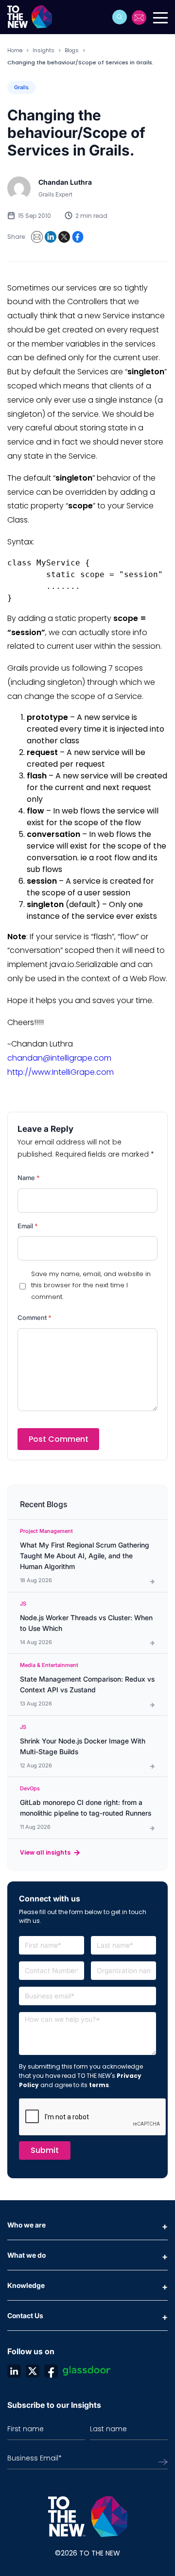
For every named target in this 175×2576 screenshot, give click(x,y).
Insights (44, 50)
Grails (21, 87)
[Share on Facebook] (78, 237)
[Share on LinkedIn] (51, 237)
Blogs (72, 50)
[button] (120, 17)
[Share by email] (37, 237)
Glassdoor (87, 2371)
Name (29, 1178)
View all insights (45, 1852)
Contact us (140, 18)
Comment (35, 1317)
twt (33, 2371)
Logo (33, 17)
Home (15, 50)
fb (51, 2371)
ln (14, 2371)
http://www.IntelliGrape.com (61, 1072)
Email (28, 1226)
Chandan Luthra (65, 182)
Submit (45, 2150)
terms (99, 2085)
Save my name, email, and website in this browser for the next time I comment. (91, 1285)
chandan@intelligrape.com (59, 1058)
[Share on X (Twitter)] (64, 237)
